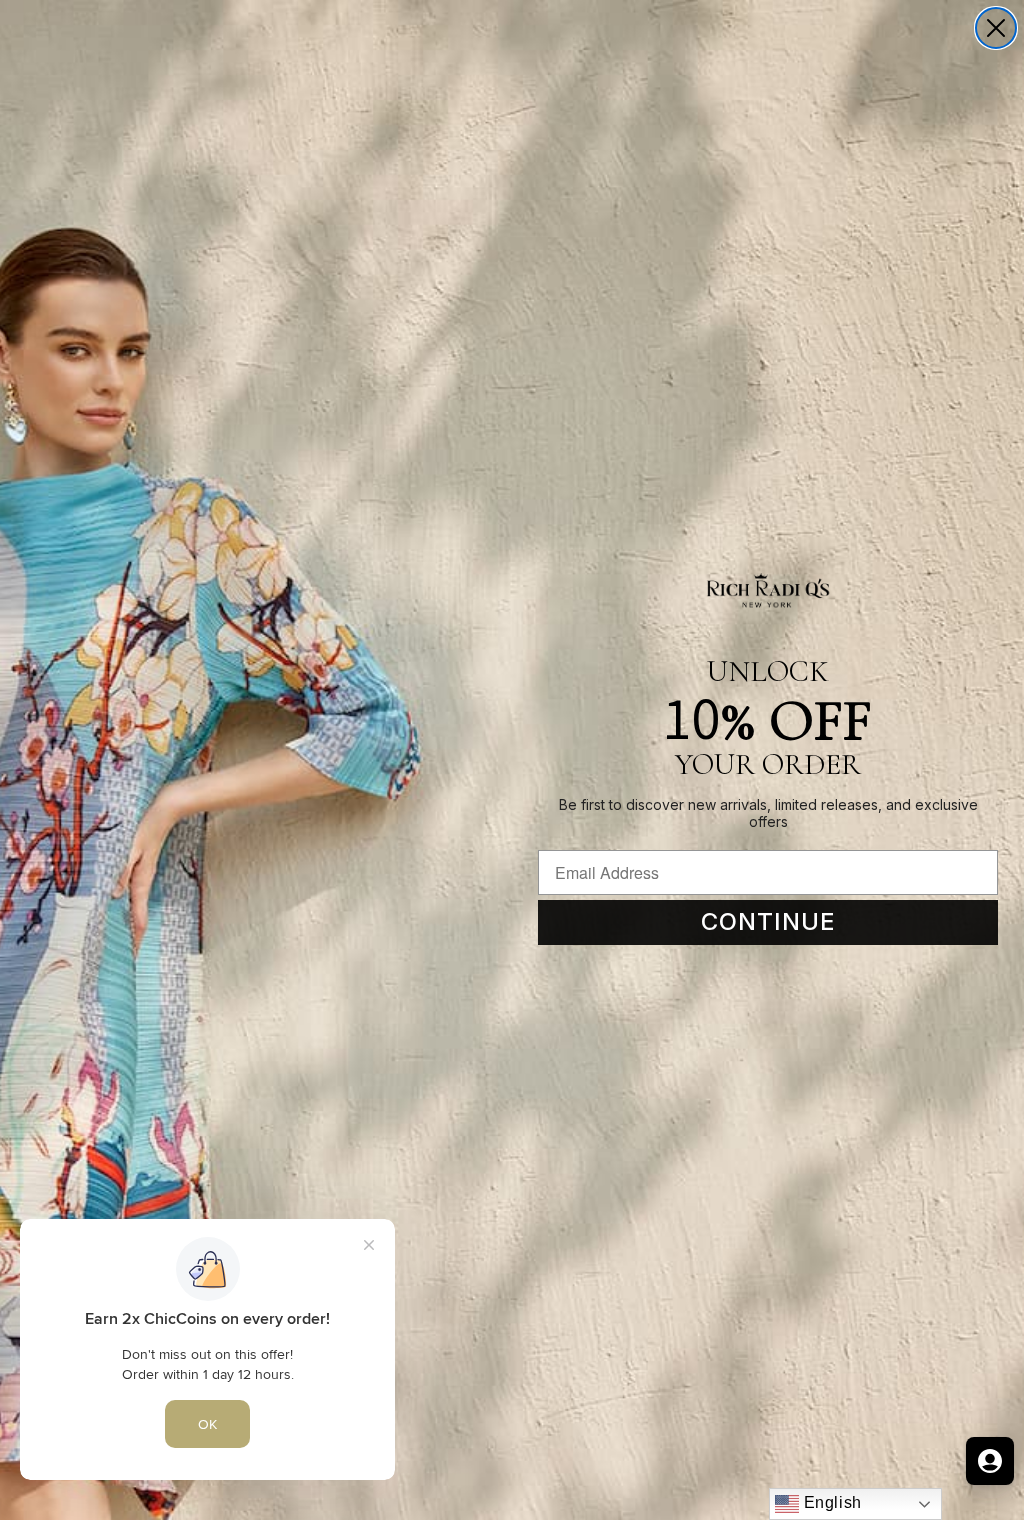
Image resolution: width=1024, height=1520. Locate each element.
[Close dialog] (996, 28)
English (830, 1502)
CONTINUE (768, 921)
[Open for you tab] (990, 1461)
